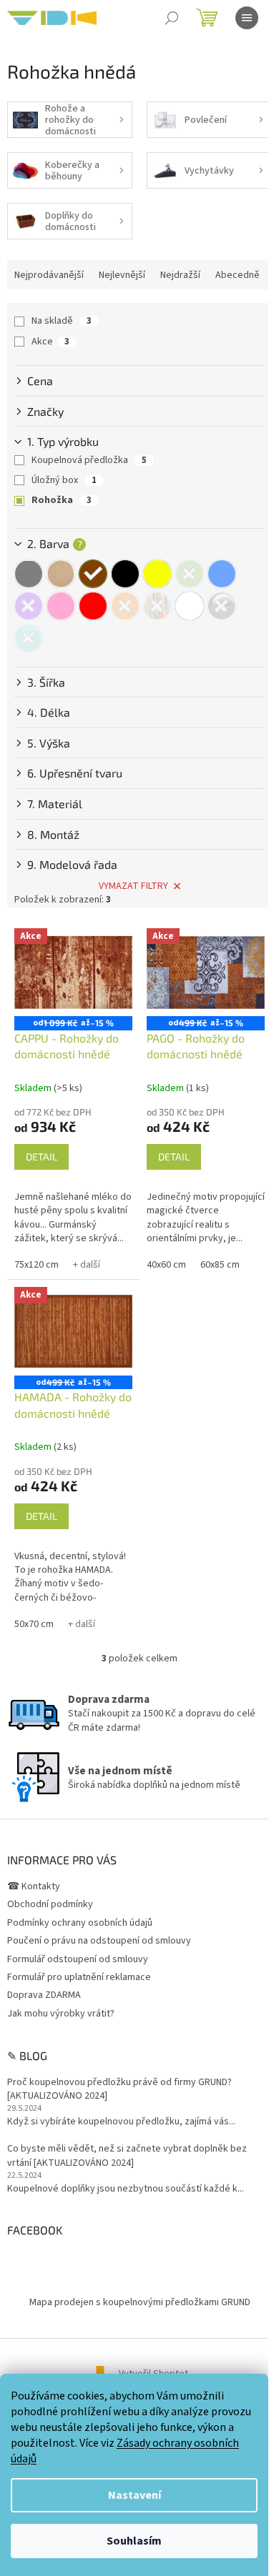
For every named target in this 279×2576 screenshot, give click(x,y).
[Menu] (247, 18)
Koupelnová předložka (89, 460)
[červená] (93, 606)
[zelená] (190, 574)
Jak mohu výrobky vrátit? (61, 2014)
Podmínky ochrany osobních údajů (80, 1923)
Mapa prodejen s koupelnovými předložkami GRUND (140, 2302)
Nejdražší (180, 275)
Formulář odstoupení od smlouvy (78, 1959)
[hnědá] (93, 574)
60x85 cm (220, 1265)
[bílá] (190, 606)
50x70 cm (34, 1624)
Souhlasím (134, 2541)
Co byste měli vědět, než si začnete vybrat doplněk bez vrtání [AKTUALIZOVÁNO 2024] (127, 2156)
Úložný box (64, 480)
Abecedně (238, 275)
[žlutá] (157, 574)
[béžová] (61, 574)
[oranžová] (125, 606)
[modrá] (222, 574)
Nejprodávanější (49, 275)
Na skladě (62, 321)
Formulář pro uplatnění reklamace (79, 1977)
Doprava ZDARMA (44, 1995)
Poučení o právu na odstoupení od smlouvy (99, 1941)
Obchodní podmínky (50, 1904)
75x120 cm (36, 1265)
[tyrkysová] (29, 638)
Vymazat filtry (133, 886)
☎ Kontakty (34, 1886)
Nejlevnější (122, 275)
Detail (41, 1157)
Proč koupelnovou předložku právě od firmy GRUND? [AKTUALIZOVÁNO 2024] (119, 2089)
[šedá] (29, 574)
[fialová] (29, 606)
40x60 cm (166, 1265)
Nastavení (134, 2495)
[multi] (157, 606)
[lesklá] (222, 606)
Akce (50, 342)
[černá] (125, 574)
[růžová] (61, 606)
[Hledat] (172, 18)
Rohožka (62, 500)
